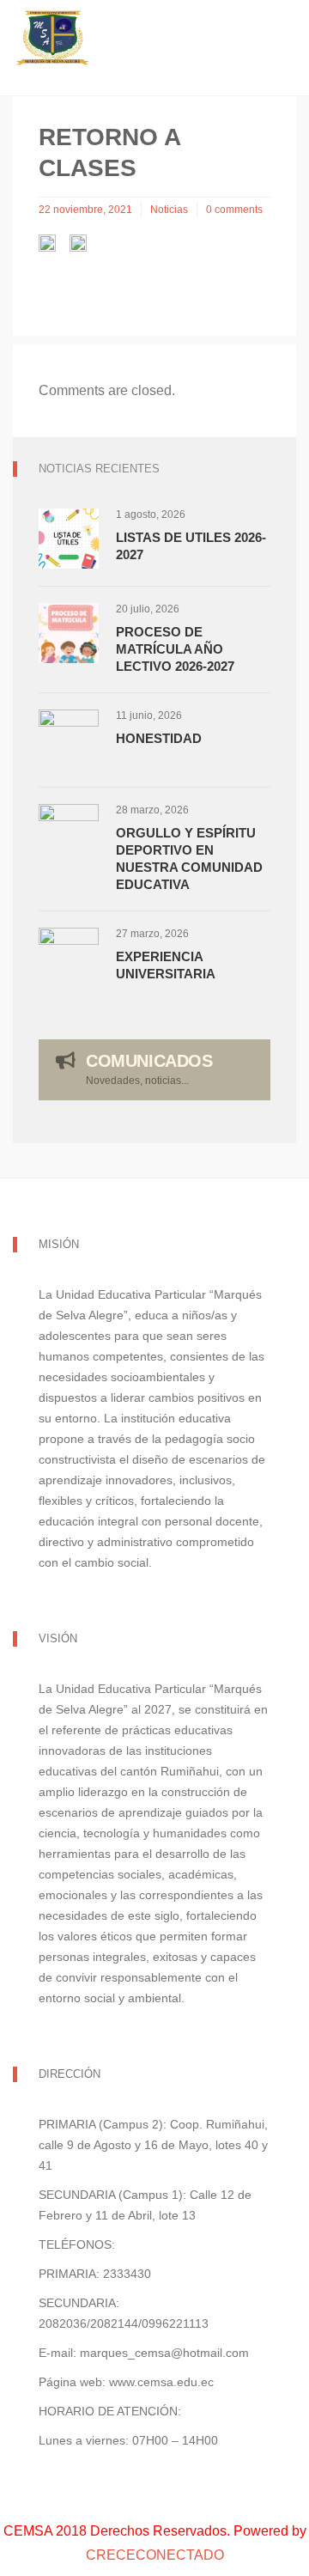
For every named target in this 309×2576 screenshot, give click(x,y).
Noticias (169, 210)
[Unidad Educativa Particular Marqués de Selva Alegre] (154, 39)
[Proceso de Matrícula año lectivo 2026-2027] (69, 633)
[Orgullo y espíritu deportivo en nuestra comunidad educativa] (69, 834)
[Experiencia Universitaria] (69, 958)
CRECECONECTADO (155, 2555)
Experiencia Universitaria (166, 965)
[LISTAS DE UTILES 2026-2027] (69, 539)
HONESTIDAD (159, 738)
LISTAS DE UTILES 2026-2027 (191, 546)
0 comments (234, 210)
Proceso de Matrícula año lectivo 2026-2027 (175, 649)
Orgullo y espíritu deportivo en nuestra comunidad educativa (189, 859)
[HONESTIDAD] (69, 740)
